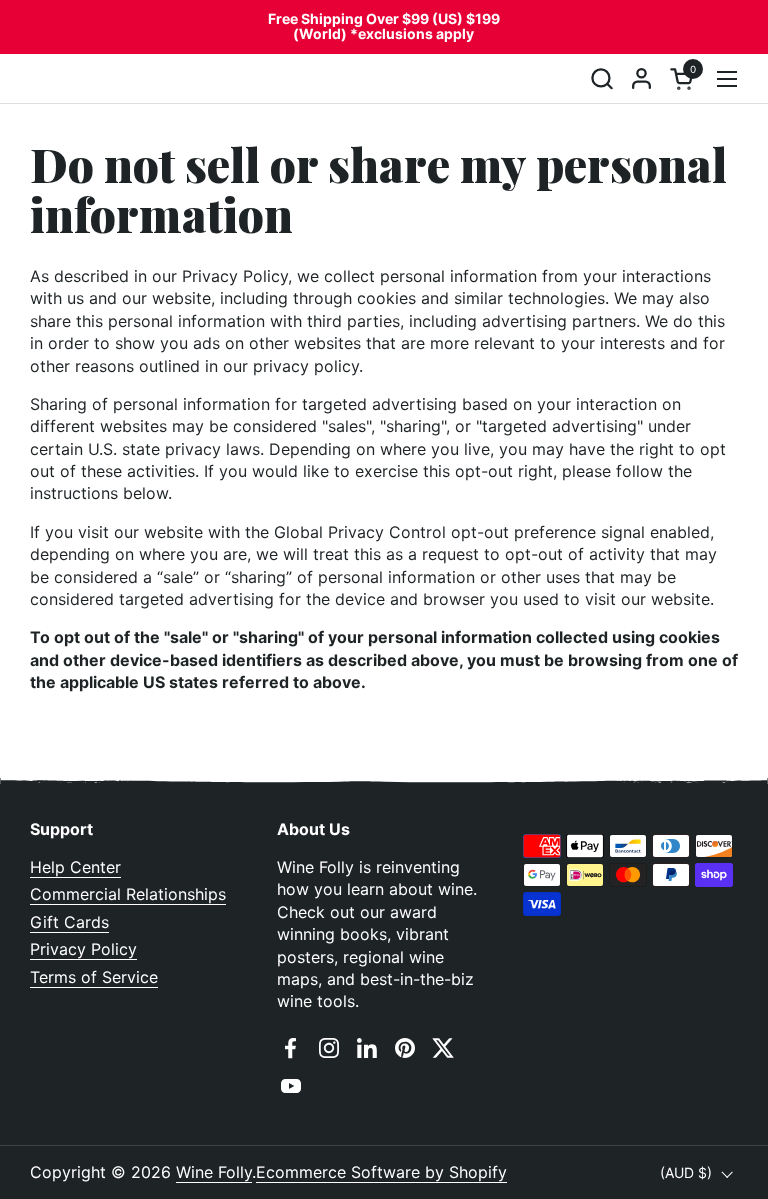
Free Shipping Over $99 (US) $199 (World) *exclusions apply (384, 26)
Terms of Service (94, 977)
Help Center (75, 867)
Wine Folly (214, 1172)
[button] (601, 78)
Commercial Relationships (128, 894)
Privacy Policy (83, 949)
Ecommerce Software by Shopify (381, 1172)
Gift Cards (69, 922)
